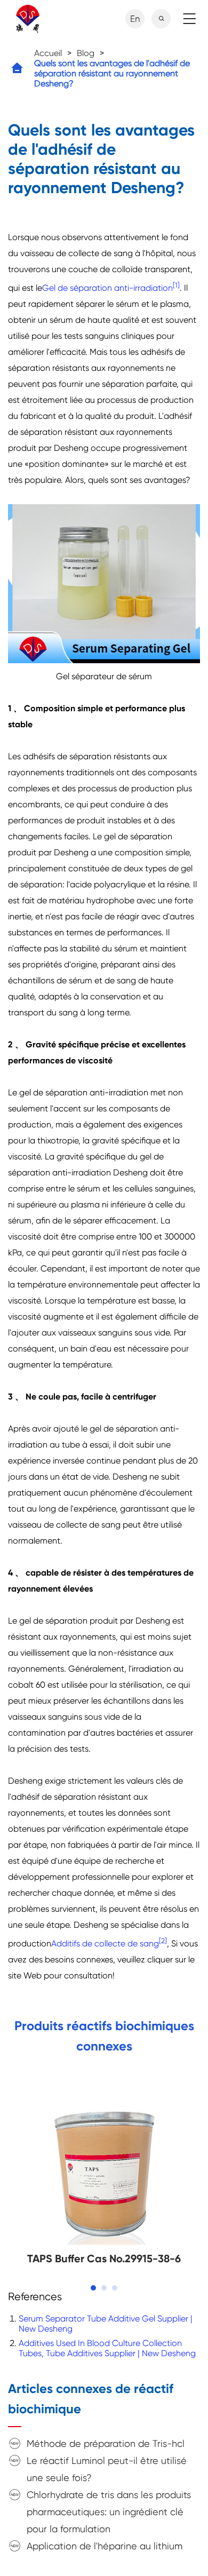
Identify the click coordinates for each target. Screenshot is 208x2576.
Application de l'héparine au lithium (105, 2546)
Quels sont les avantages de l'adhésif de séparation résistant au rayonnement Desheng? (112, 73)
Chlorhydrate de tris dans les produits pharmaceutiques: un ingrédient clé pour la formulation (109, 2512)
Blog (86, 53)
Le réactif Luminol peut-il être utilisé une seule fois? (107, 2469)
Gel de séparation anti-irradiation (107, 288)
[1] (176, 285)
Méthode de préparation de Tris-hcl (106, 2443)
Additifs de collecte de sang (105, 1943)
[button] (93, 2288)
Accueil (48, 53)
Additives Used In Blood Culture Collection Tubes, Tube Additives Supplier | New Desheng (107, 2348)
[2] (163, 1941)
